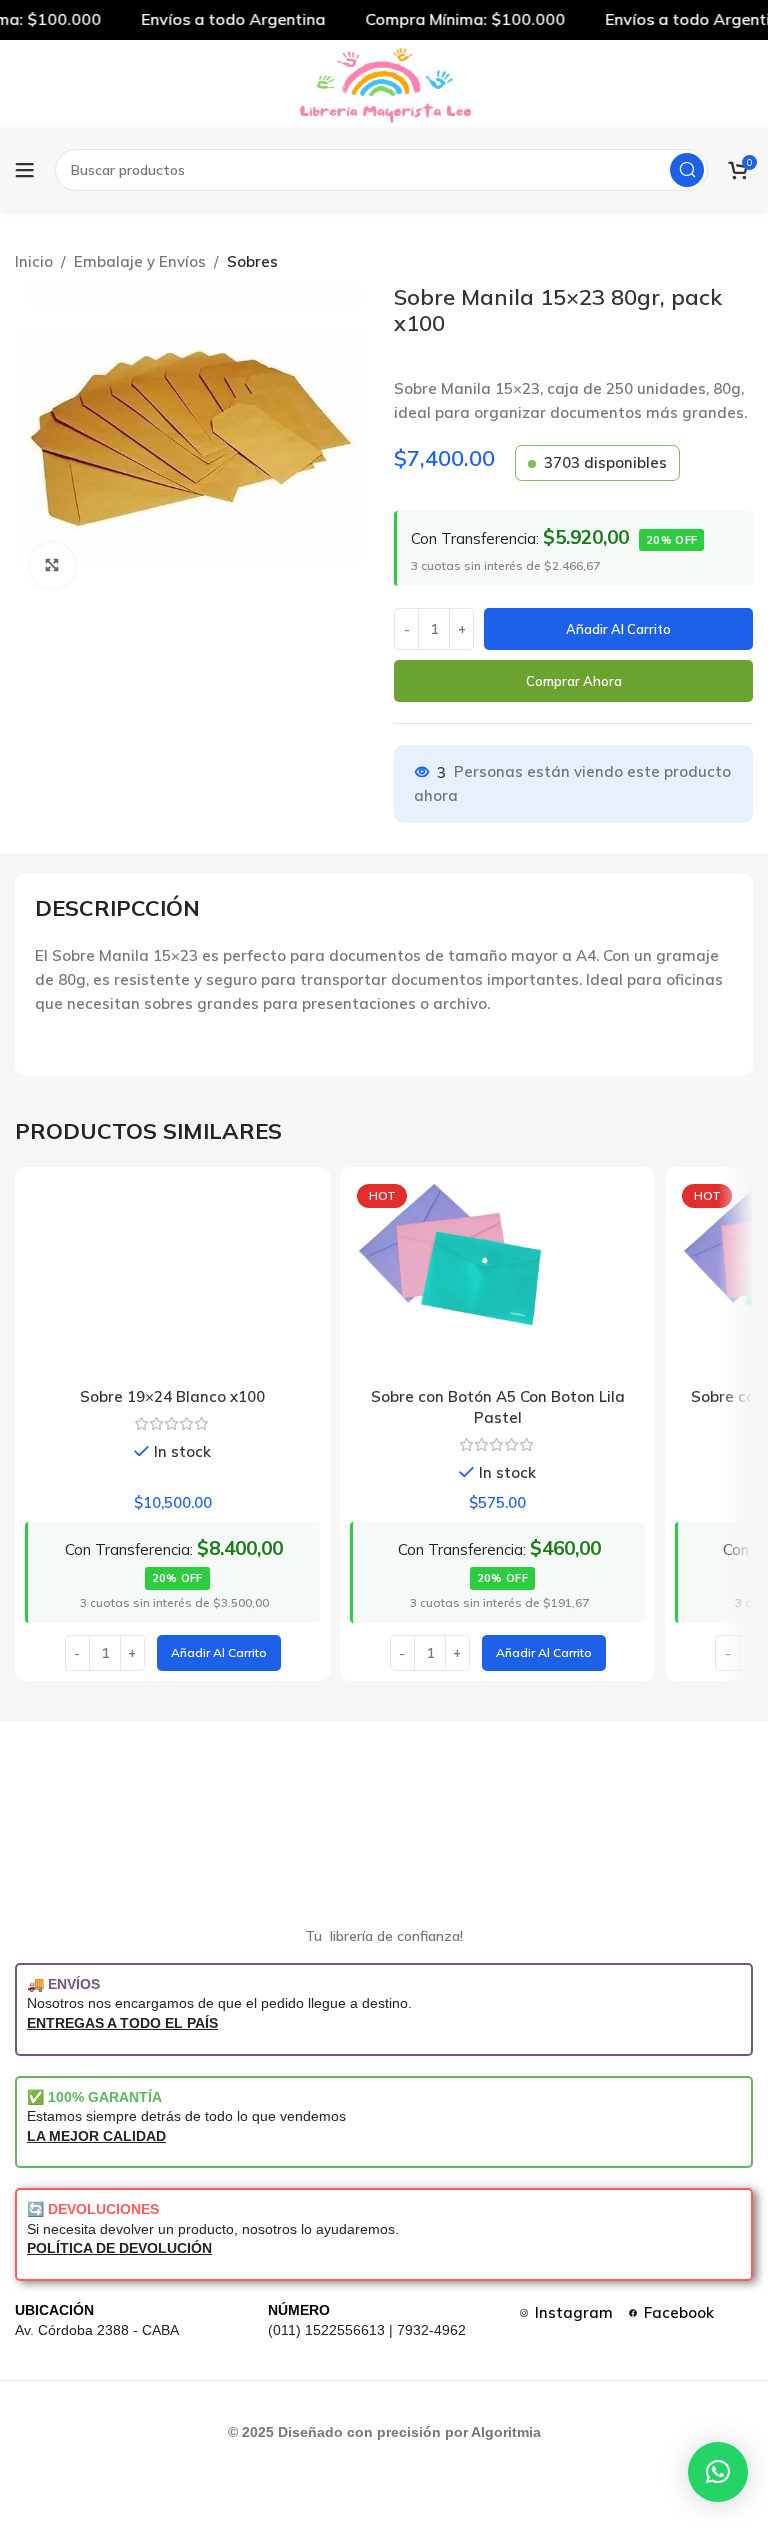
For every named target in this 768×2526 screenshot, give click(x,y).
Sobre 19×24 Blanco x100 (172, 1396)
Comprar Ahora (574, 681)
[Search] (687, 170)
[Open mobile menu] (25, 170)
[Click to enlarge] (52, 565)
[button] (219, 1653)
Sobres (252, 261)
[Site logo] (384, 83)
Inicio (34, 261)
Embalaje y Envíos (140, 261)
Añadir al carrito (618, 629)
